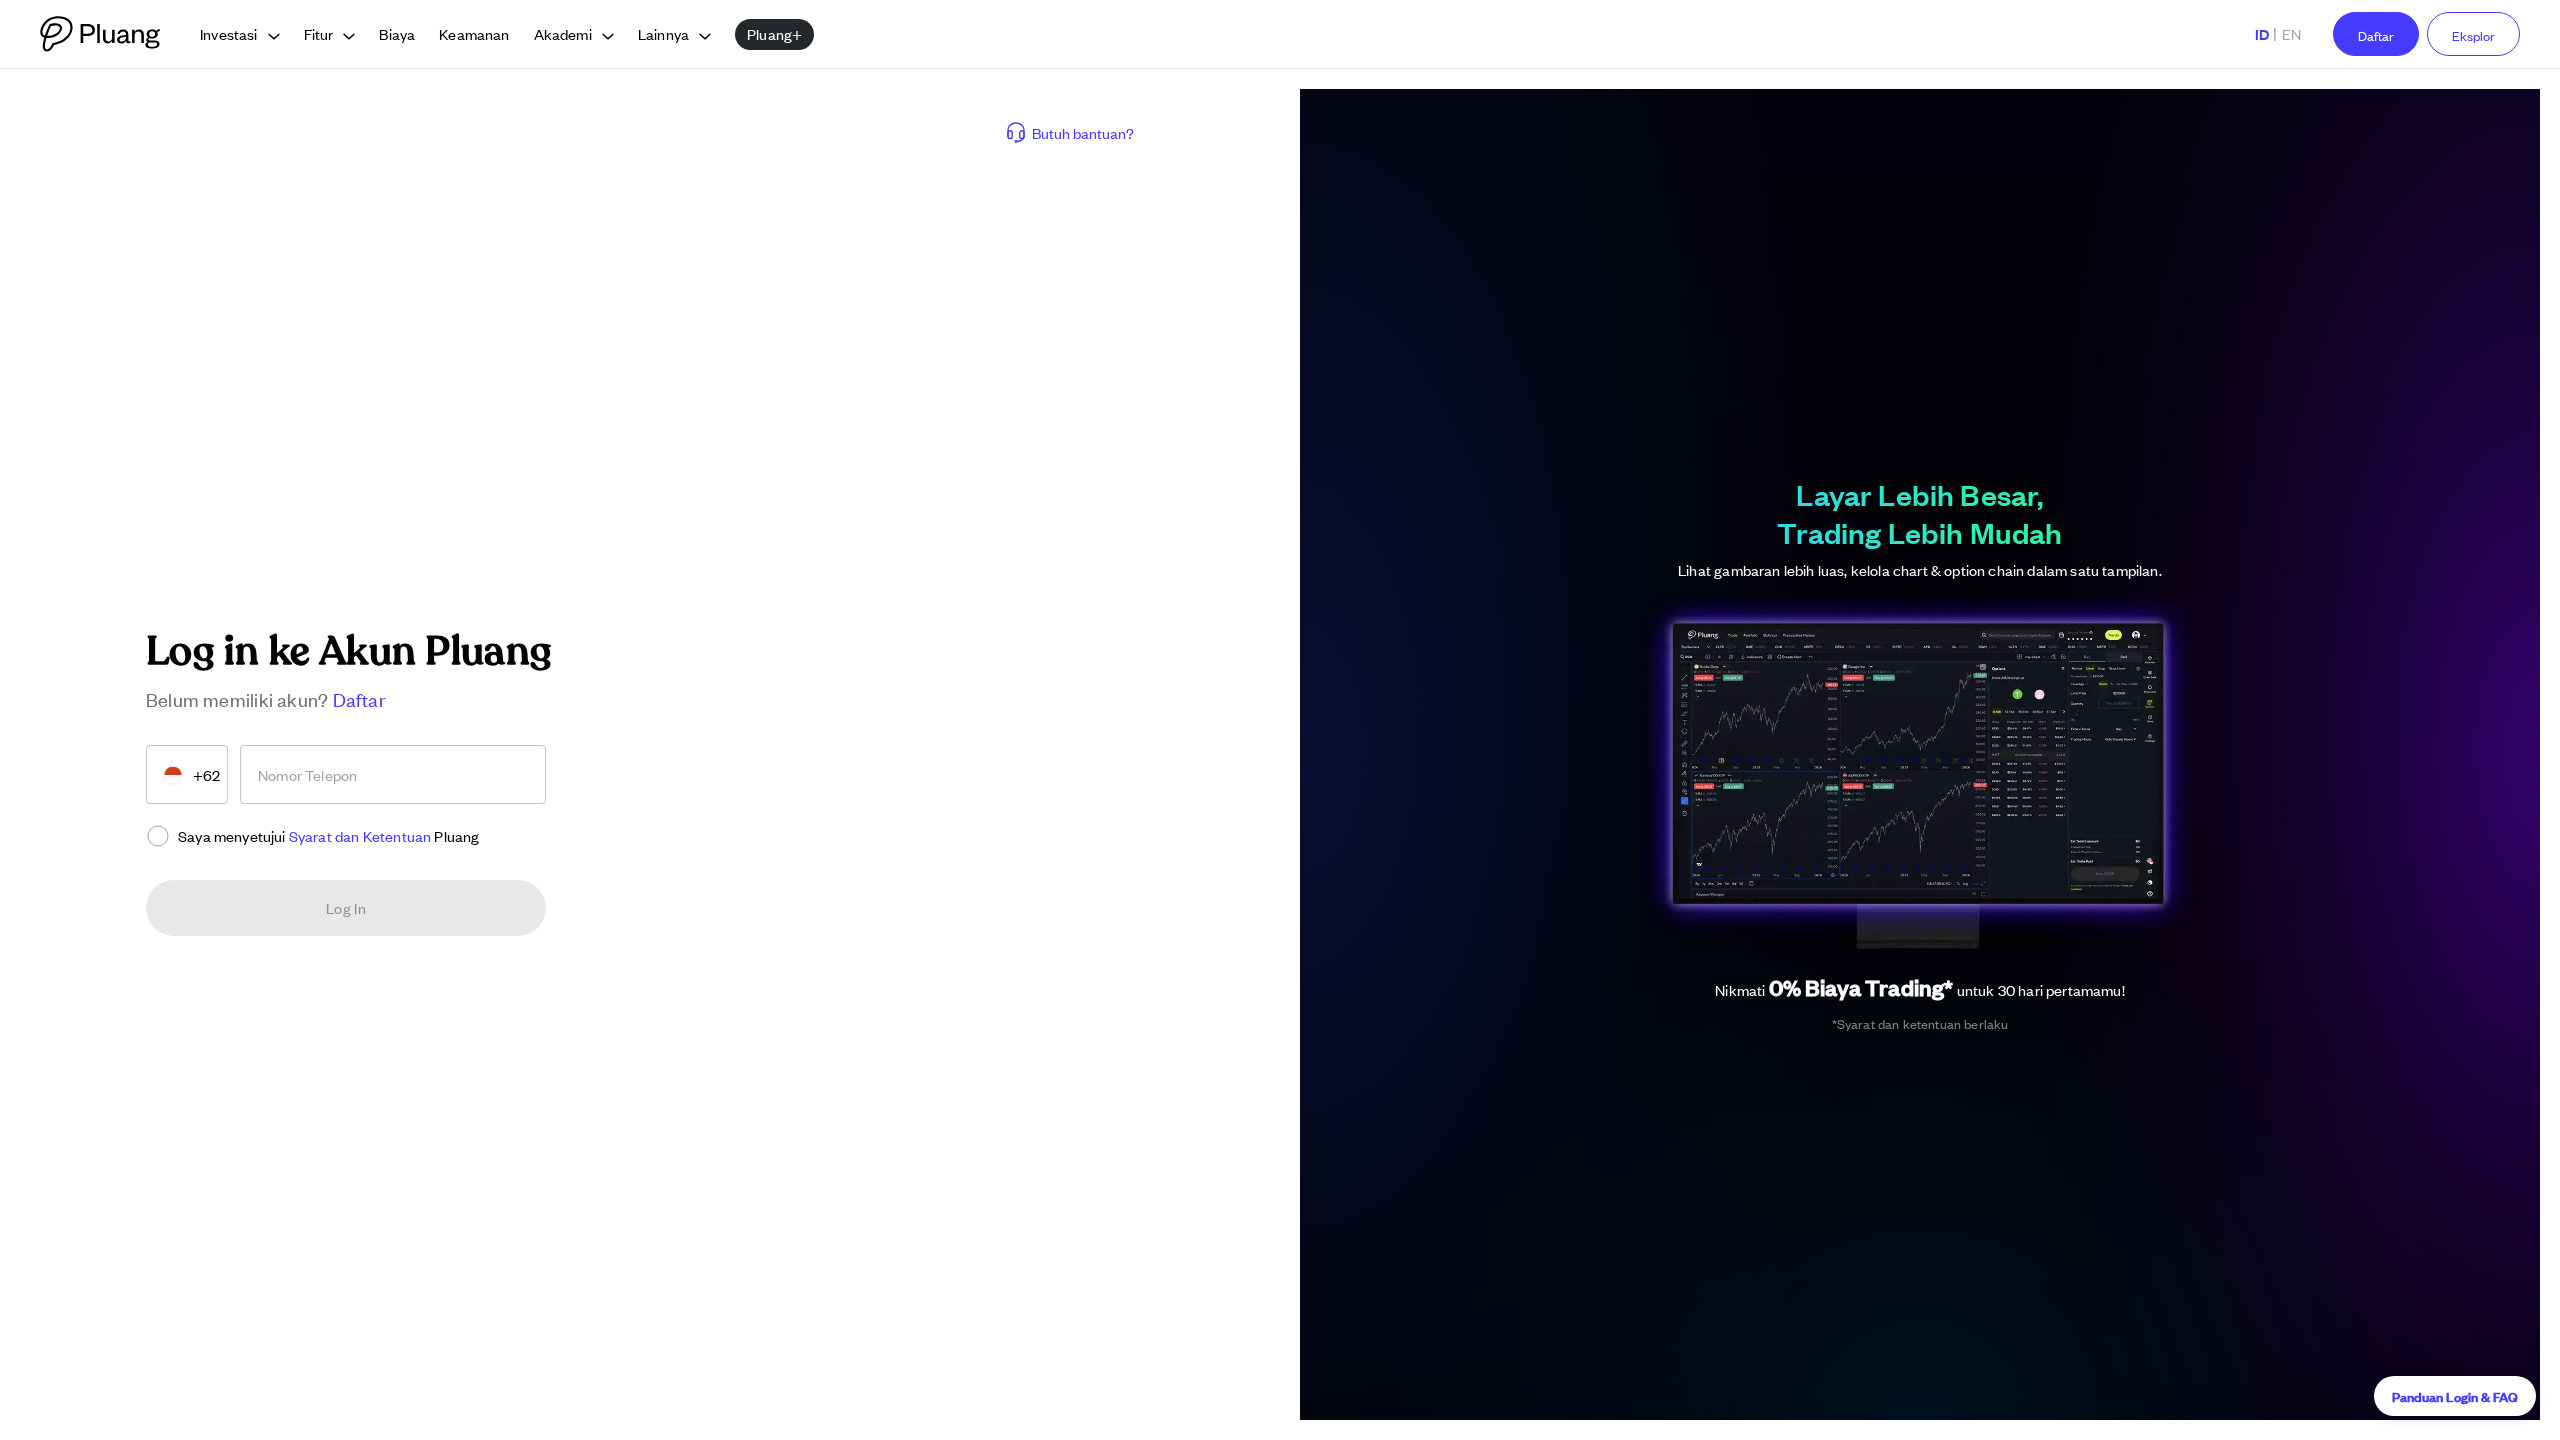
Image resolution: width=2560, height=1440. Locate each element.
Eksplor (2473, 35)
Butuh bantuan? (1083, 132)
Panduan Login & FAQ (2455, 1395)
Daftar (2376, 35)
